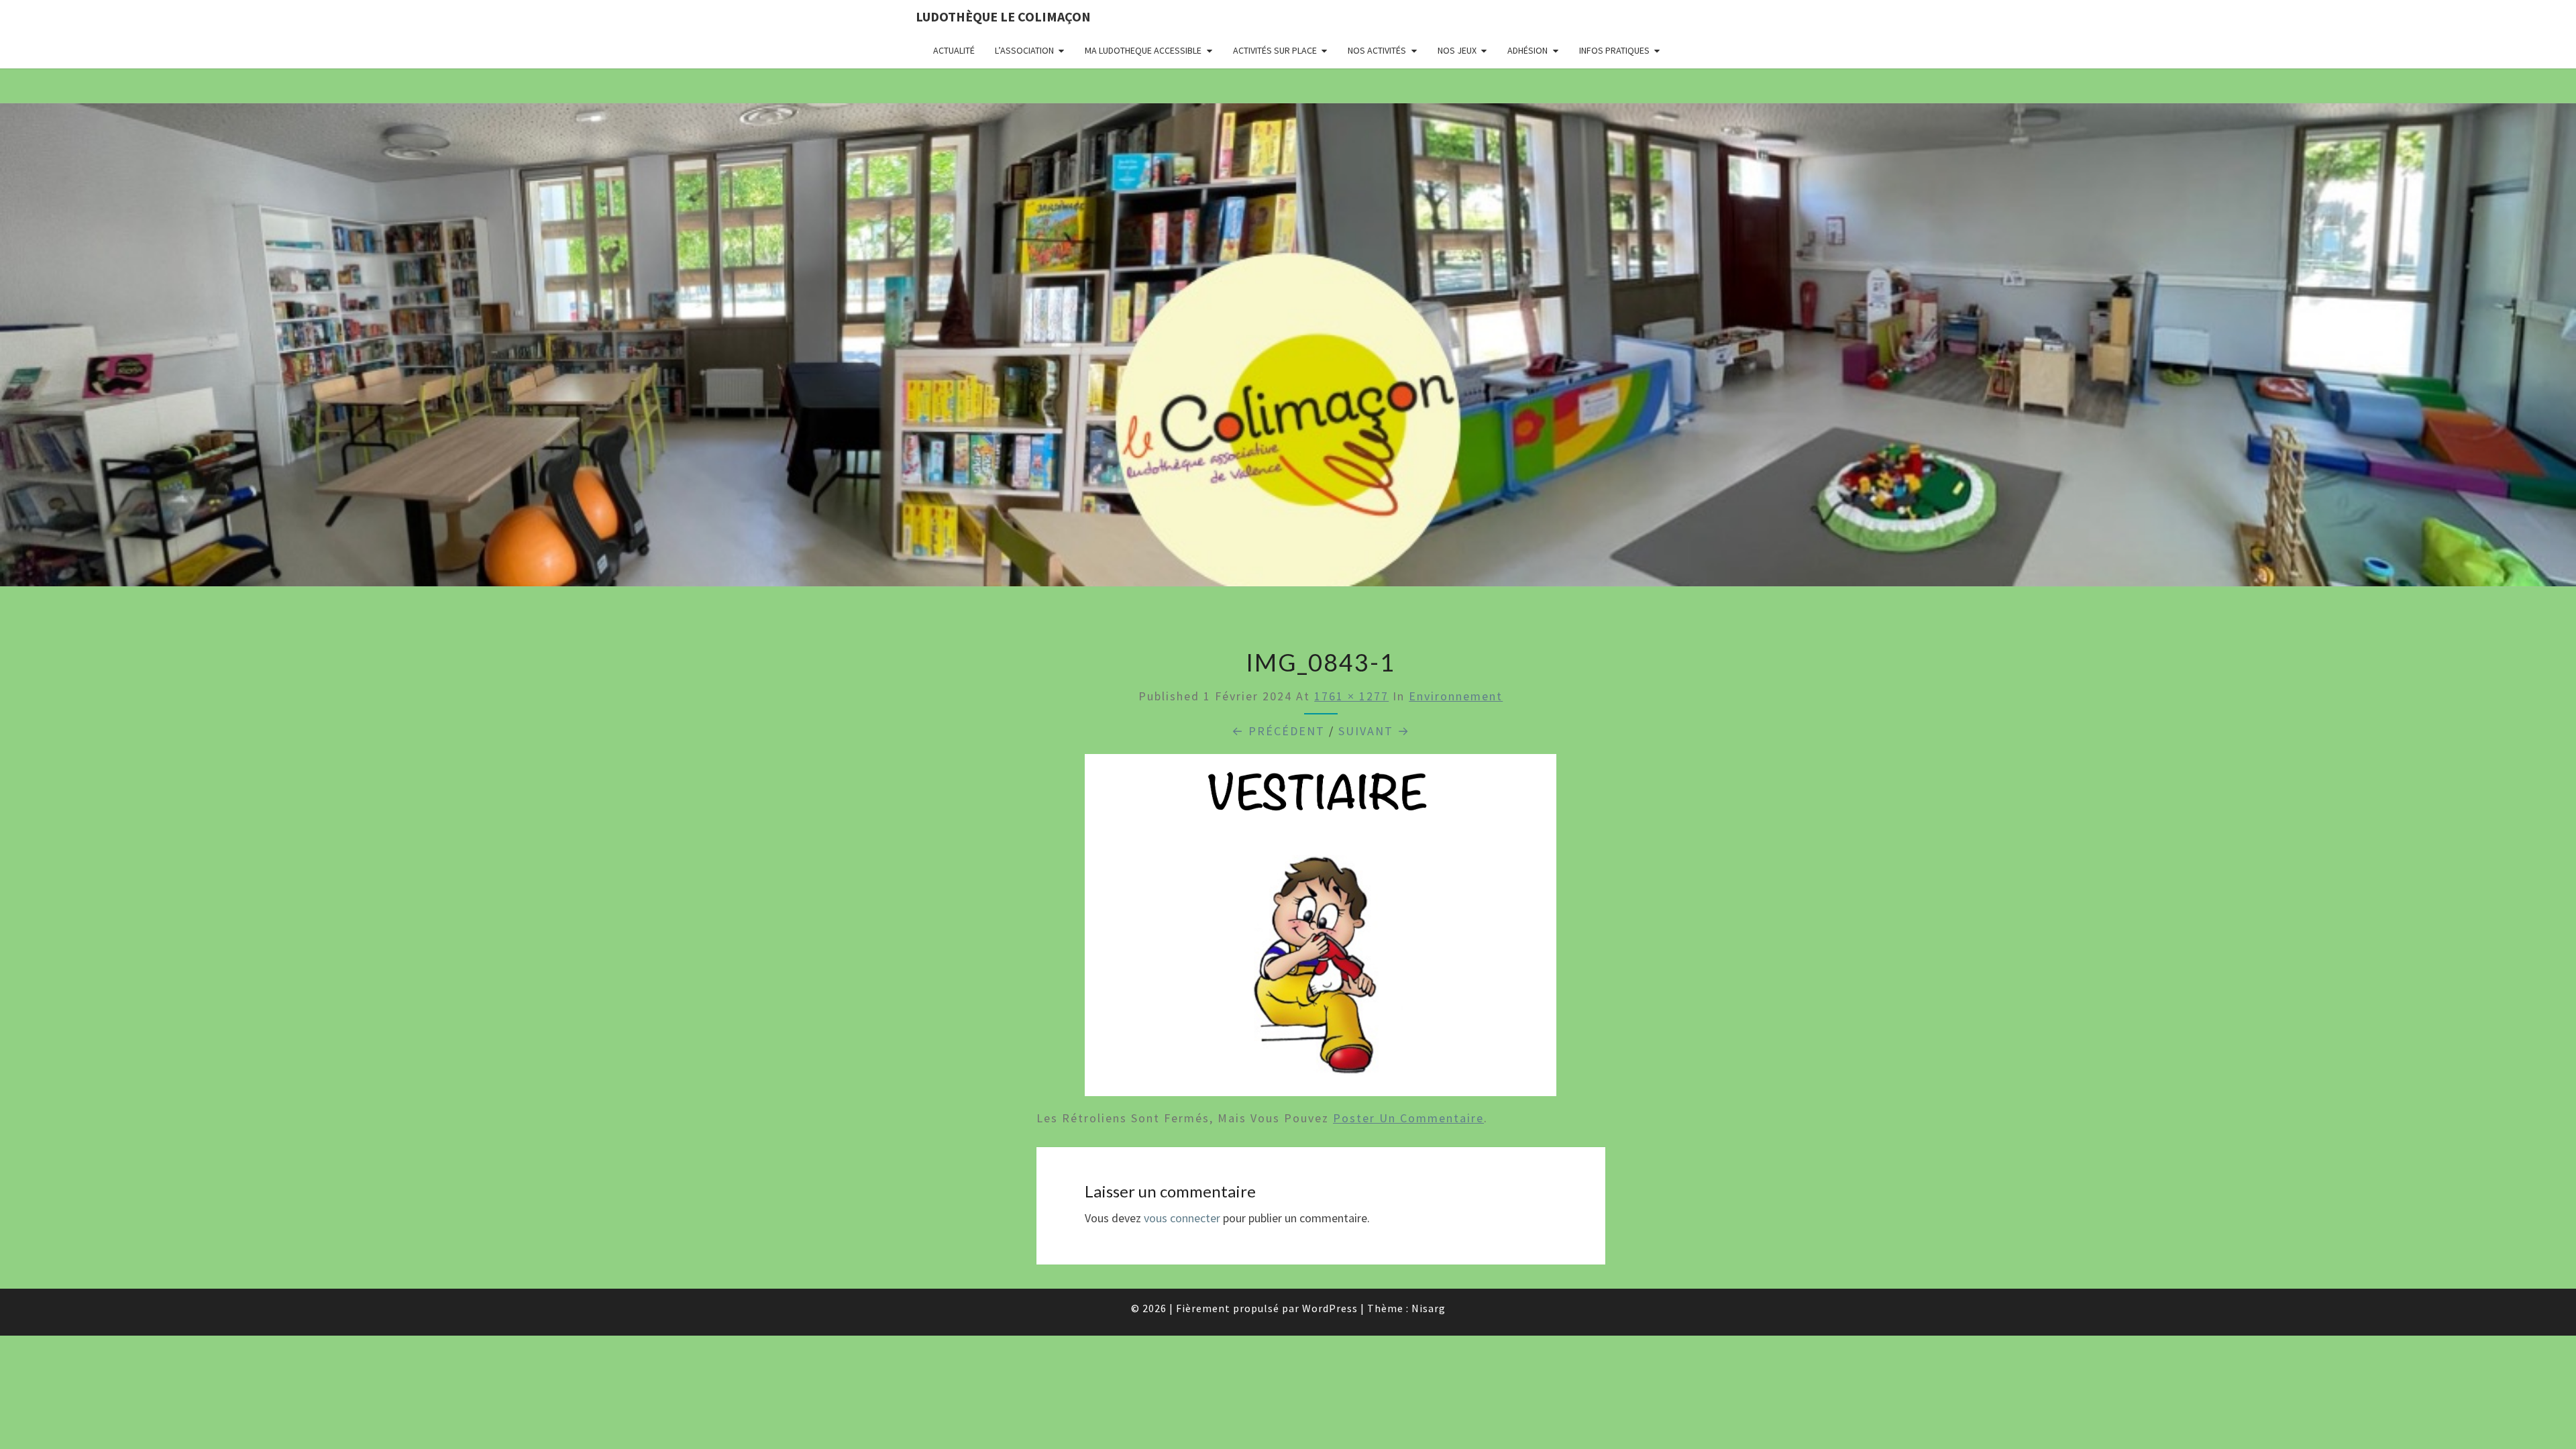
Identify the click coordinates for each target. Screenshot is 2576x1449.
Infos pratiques (1614, 50)
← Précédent (1278, 731)
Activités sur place (1275, 50)
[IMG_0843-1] (1321, 929)
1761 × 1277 (1351, 696)
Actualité (954, 50)
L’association (1024, 50)
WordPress (1330, 1308)
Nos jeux (1457, 50)
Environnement (1456, 696)
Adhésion (1527, 50)
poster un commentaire (1408, 1118)
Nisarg (1429, 1308)
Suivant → (1374, 731)
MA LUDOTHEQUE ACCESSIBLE (1143, 50)
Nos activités (1377, 50)
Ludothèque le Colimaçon (1003, 16)
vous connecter (1182, 1218)
